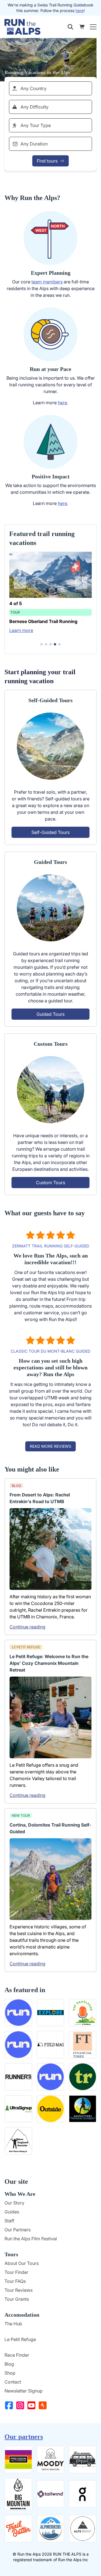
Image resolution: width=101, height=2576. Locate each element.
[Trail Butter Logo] (18, 2529)
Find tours (47, 161)
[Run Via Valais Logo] (18, 2045)
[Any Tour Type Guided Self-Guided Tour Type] (50, 125)
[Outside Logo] (51, 2109)
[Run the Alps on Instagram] (21, 2405)
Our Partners (18, 2230)
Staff (9, 2221)
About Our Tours (22, 2263)
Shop (10, 2373)
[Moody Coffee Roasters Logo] (51, 2459)
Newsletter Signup (24, 2391)
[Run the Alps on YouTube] (33, 2405)
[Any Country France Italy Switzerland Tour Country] (50, 88)
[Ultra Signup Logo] (18, 2109)
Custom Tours (50, 1183)
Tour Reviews (19, 2290)
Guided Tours (50, 1014)
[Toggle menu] (93, 27)
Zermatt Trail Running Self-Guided (51, 1246)
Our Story (14, 2203)
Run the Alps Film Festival (31, 2239)
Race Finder (17, 2355)
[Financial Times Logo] (83, 2045)
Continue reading (27, 1627)
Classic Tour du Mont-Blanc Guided (50, 1351)
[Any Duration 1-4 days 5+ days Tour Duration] (50, 144)
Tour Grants (17, 2299)
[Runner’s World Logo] (18, 2077)
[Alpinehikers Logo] (51, 2529)
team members (47, 282)
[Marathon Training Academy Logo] (83, 2109)
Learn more (21, 637)
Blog (9, 2364)
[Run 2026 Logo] (18, 2013)
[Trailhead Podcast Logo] (83, 2013)
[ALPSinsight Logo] (83, 2529)
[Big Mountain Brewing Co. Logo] (18, 2494)
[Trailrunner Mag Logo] (83, 2077)
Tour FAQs (15, 2281)
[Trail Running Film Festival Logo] (83, 2459)
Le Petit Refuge (20, 2339)
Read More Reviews (50, 1446)
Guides (12, 2212)
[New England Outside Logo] (18, 2141)
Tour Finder (16, 2272)
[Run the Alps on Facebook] (10, 2405)
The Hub (13, 2324)
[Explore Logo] (51, 2013)
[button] (42, 644)
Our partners (24, 2437)
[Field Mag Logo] (51, 2045)
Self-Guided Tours (50, 832)
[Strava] (44, 2405)
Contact (13, 2382)
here (80, 10)
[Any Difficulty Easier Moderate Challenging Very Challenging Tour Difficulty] (50, 107)
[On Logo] (83, 2494)
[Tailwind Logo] (51, 2494)
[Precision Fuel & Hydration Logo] (18, 2459)
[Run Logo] (51, 2077)
